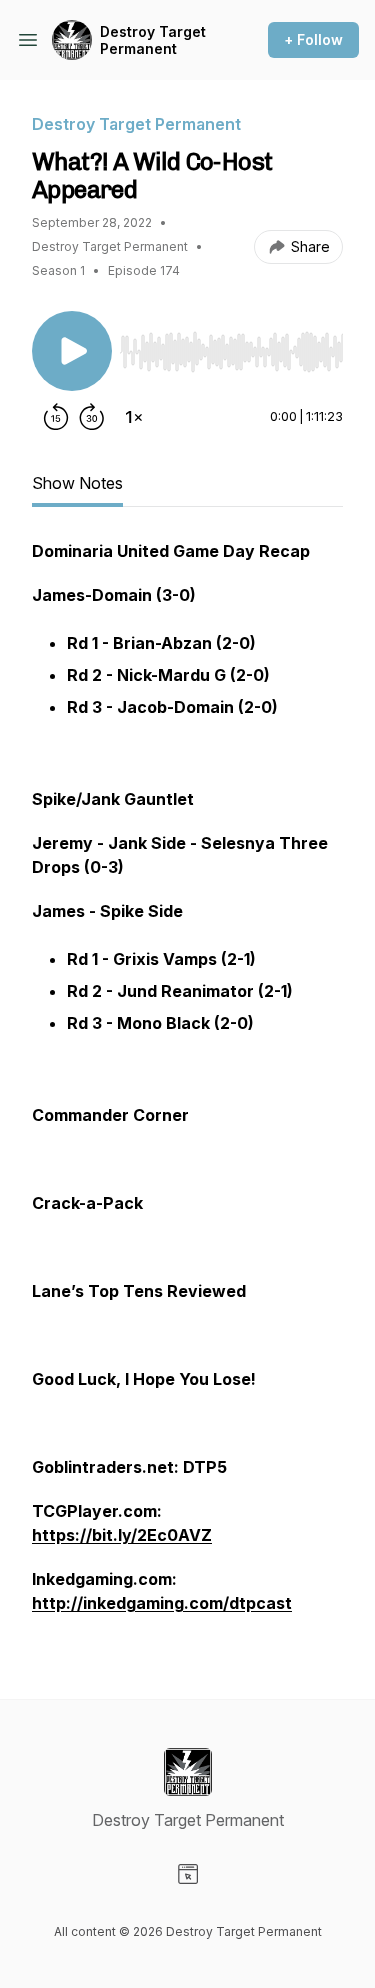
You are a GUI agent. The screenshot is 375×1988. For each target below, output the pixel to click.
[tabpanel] (187, 1087)
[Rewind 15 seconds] (56, 417)
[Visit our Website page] (188, 1874)
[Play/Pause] (72, 351)
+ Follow (313, 39)
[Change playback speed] (134, 417)
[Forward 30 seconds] (92, 417)
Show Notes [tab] (77, 483)
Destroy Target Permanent (153, 40)
